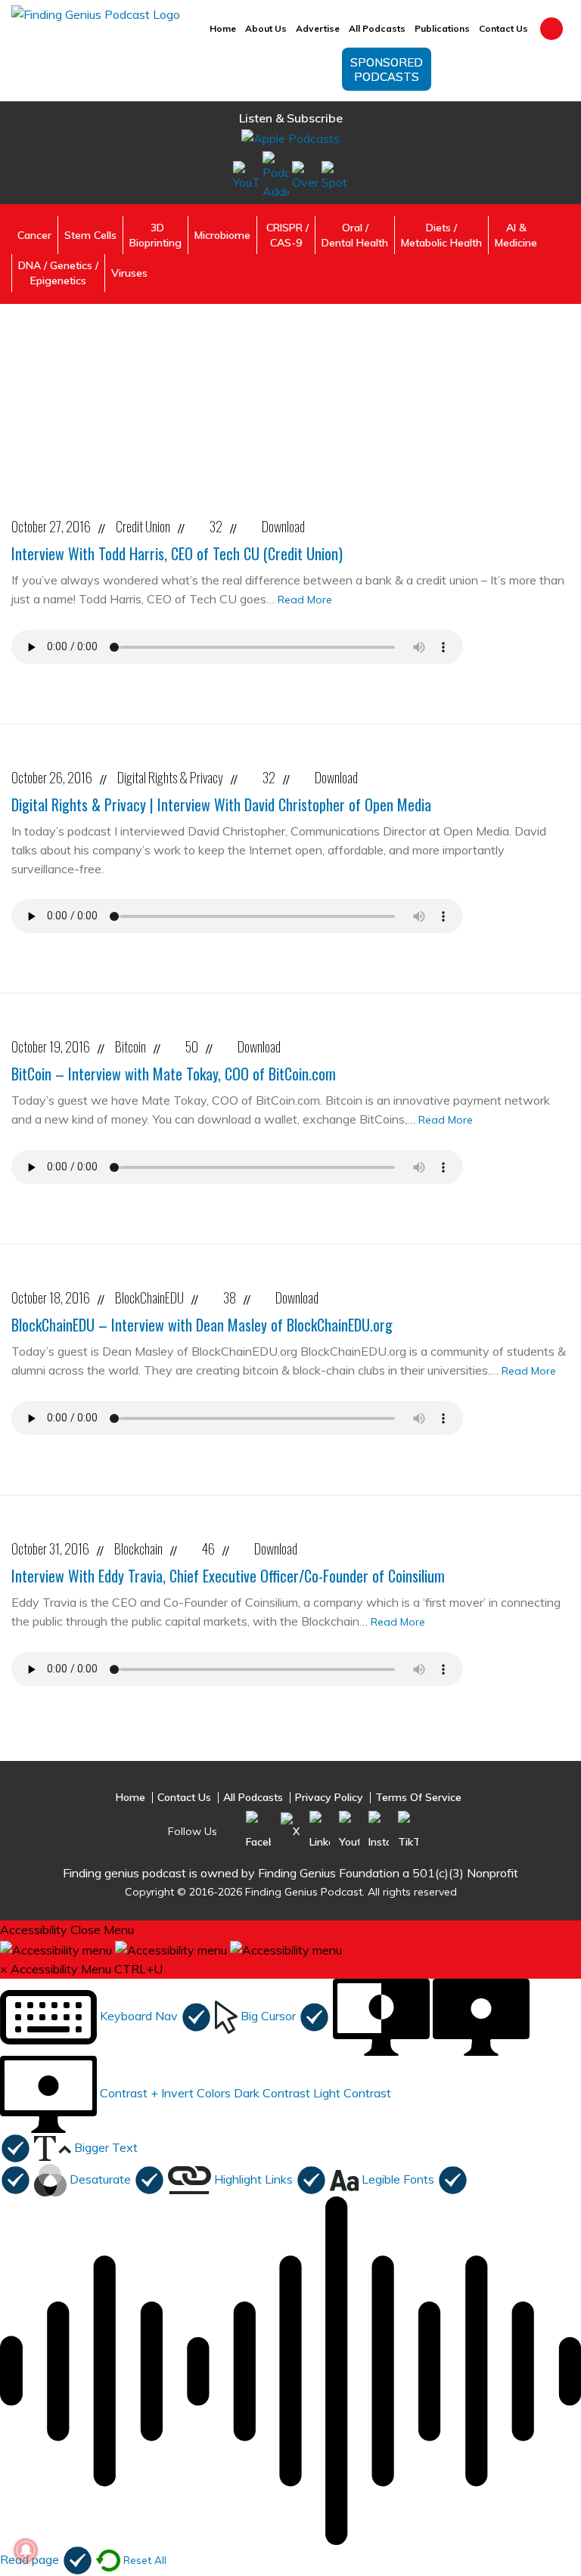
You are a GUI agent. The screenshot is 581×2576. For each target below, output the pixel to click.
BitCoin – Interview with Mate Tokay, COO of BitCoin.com (174, 1074)
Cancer (34, 235)
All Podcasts (377, 28)
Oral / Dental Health (355, 235)
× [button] (4, 1969)
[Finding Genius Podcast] (96, 14)
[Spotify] (335, 175)
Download (283, 526)
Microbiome (222, 235)
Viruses (129, 273)
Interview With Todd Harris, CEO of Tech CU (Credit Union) (177, 553)
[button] (106, 2016)
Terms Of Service (418, 1798)
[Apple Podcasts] (290, 138)
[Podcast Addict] (276, 175)
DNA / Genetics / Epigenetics (58, 273)
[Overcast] (305, 175)
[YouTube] (246, 175)
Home (223, 28)
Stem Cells (90, 235)
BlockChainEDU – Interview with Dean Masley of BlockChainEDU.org (202, 1325)
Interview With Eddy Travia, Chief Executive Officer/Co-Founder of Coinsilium (228, 1576)
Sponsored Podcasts (387, 70)
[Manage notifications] (26, 2550)
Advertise (318, 28)
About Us (266, 28)
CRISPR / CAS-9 (286, 235)
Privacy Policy (329, 1798)
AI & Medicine (516, 235)
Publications (442, 28)
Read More (305, 600)
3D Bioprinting (155, 235)
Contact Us (503, 28)
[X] (290, 1830)
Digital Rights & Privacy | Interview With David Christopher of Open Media (221, 804)
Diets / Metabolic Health (441, 235)
